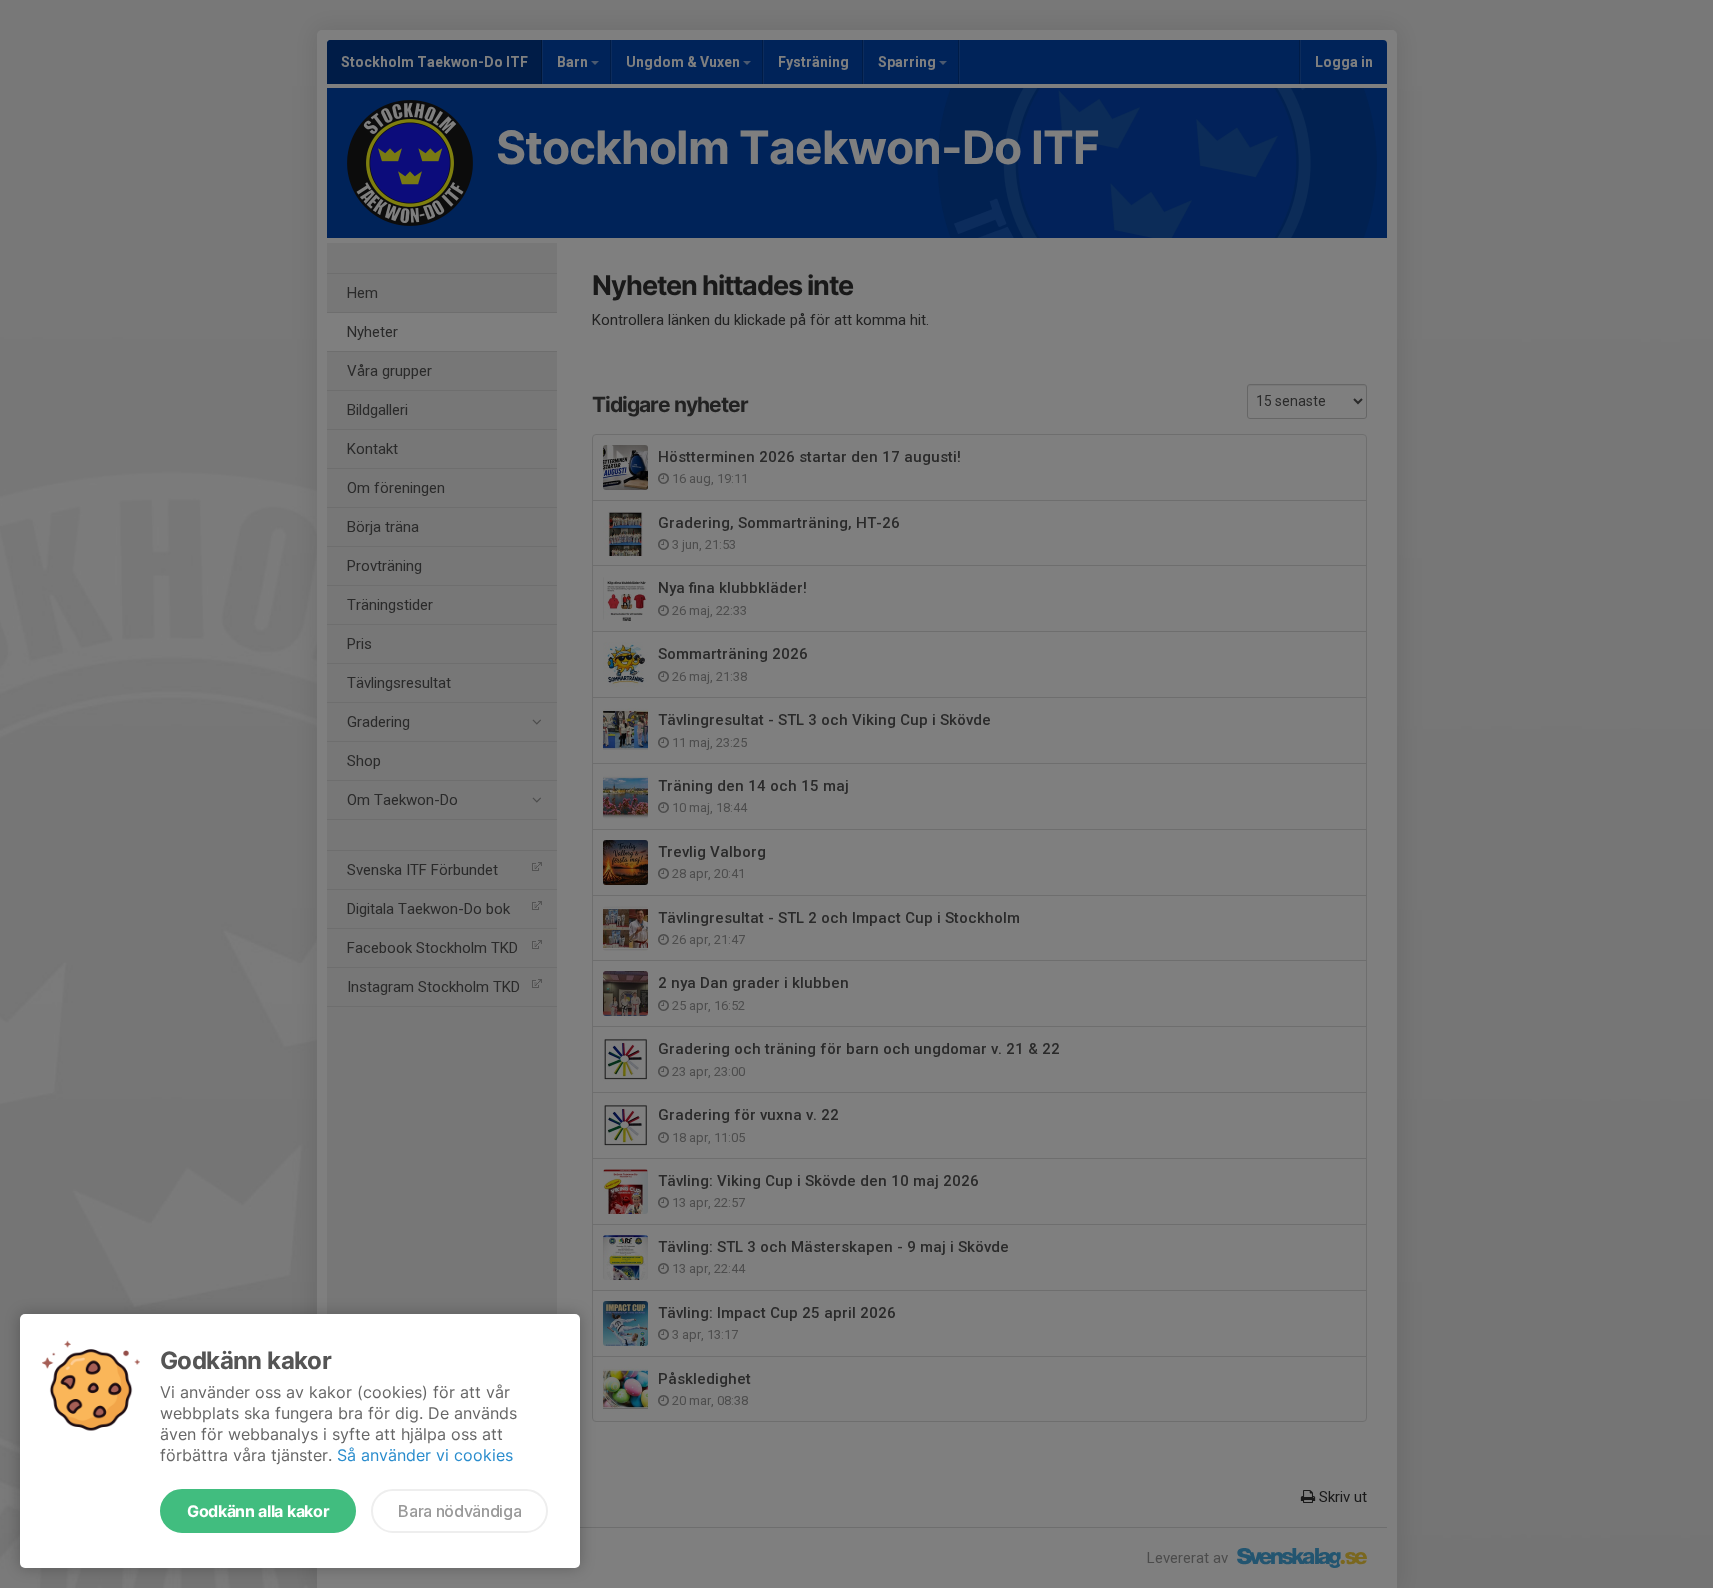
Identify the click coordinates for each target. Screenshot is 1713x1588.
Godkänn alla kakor (258, 1511)
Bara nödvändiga (459, 1511)
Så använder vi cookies (425, 1455)
